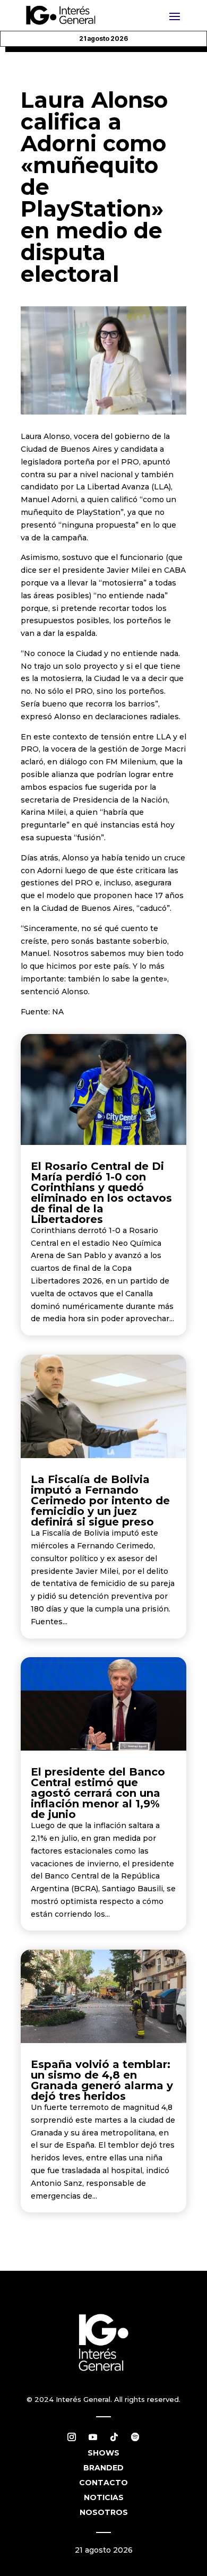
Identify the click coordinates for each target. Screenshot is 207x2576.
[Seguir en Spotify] (135, 2437)
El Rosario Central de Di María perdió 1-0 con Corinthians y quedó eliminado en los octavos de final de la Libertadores (101, 1193)
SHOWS (103, 2453)
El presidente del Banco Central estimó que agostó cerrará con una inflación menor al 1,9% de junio (98, 1793)
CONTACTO (103, 2483)
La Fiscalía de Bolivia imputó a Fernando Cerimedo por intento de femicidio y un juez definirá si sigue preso (100, 1501)
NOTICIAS (104, 2497)
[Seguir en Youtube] (93, 2437)
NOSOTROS (104, 2512)
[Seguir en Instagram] (72, 2437)
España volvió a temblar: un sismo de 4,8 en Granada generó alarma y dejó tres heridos (102, 2080)
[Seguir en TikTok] (114, 2437)
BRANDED (103, 2468)
